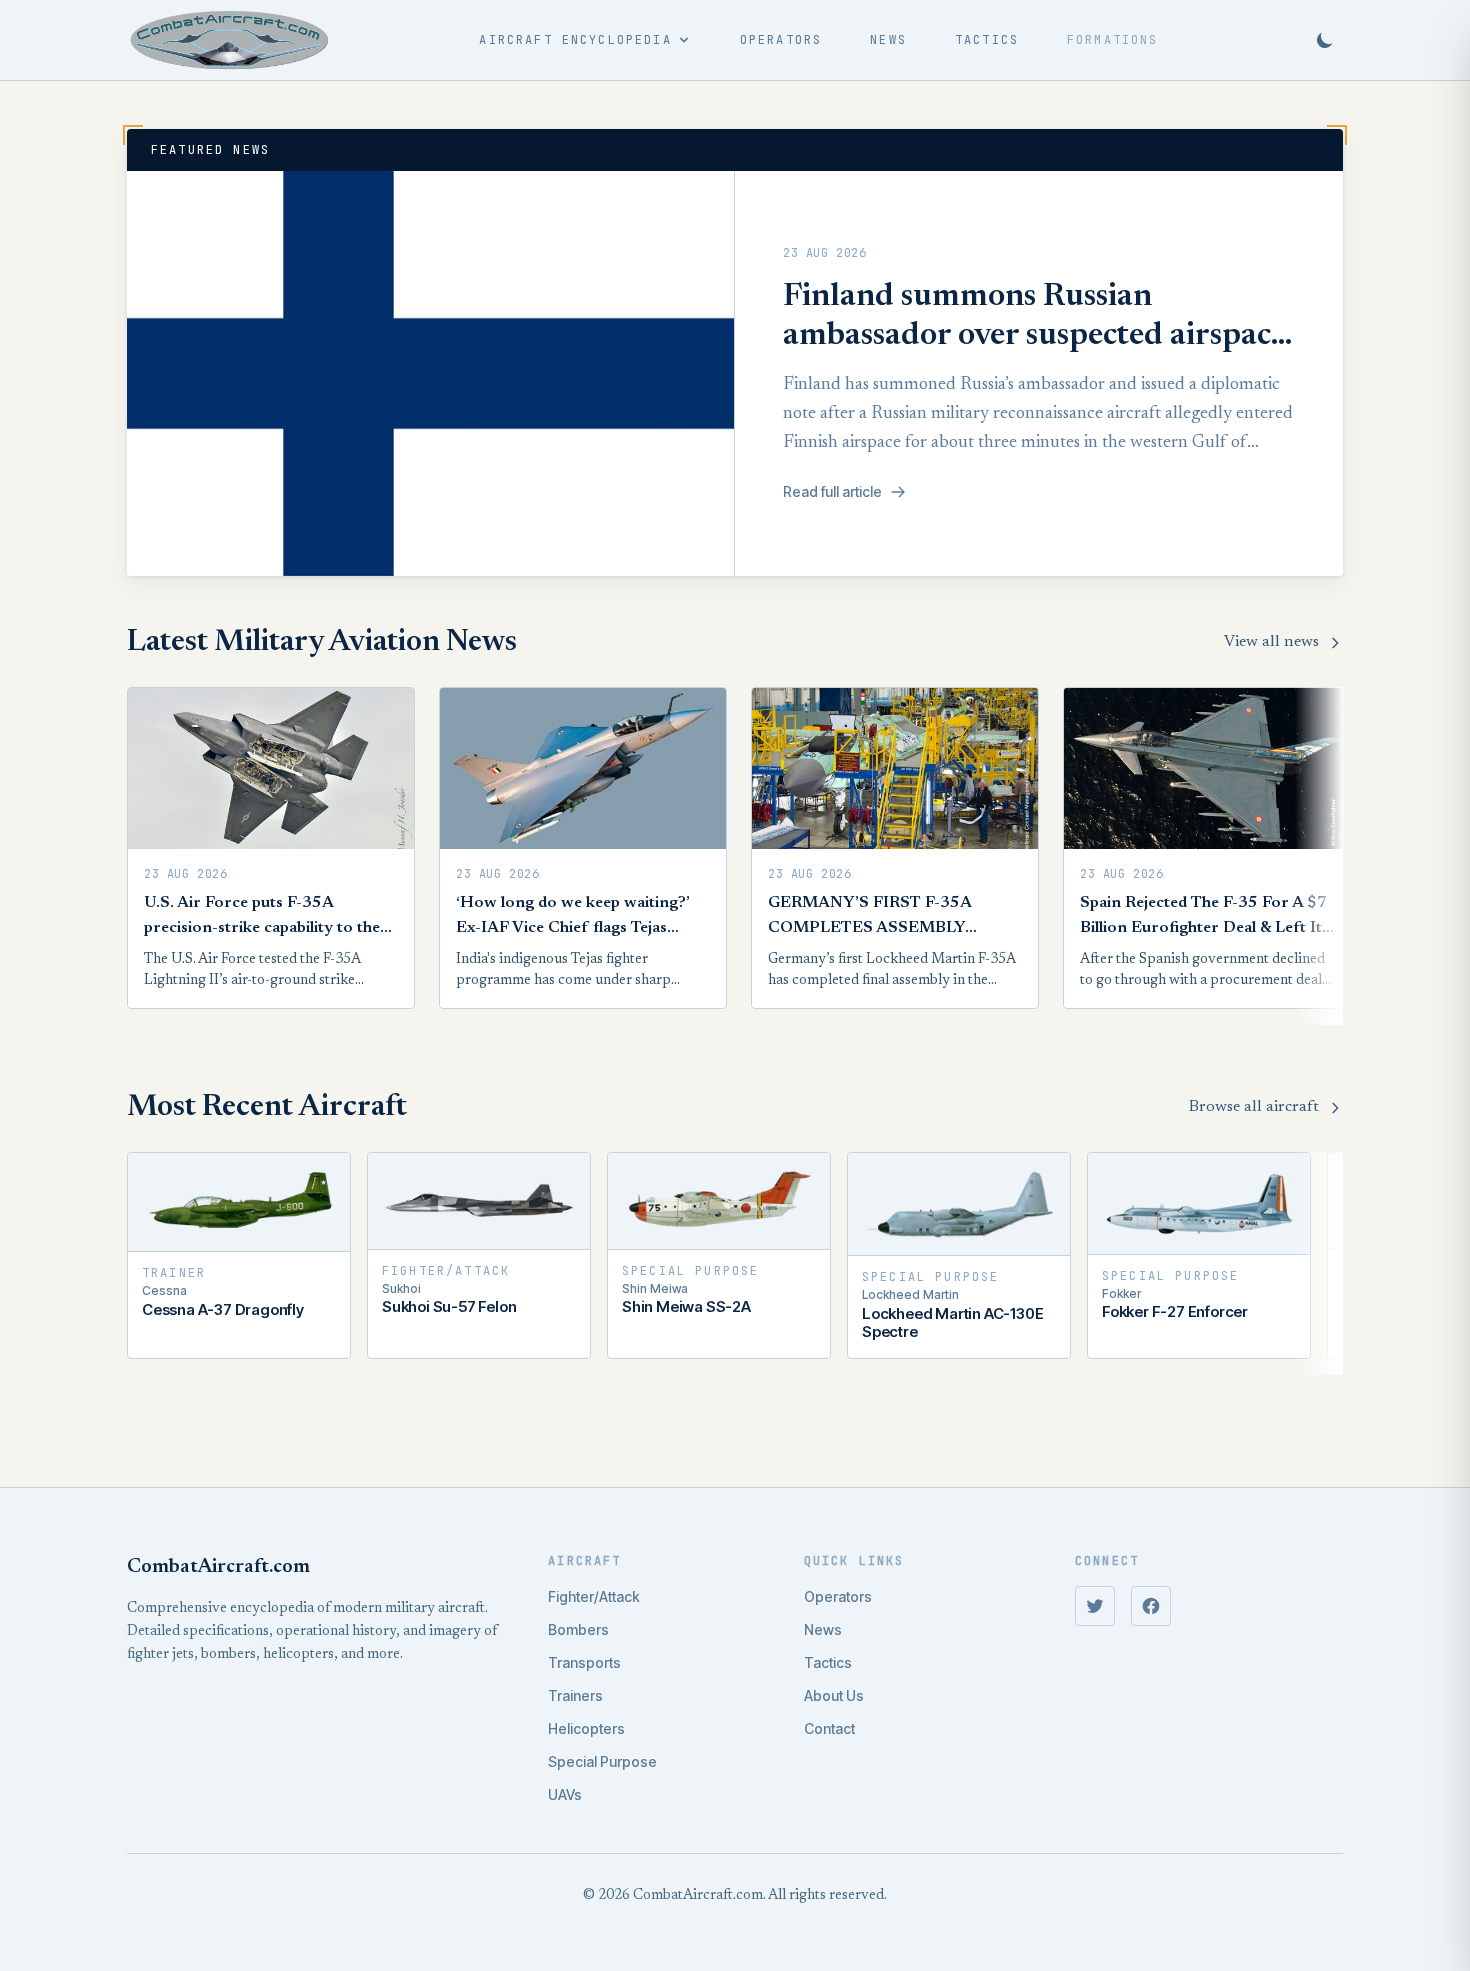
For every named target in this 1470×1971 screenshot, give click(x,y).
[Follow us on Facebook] (1151, 1606)
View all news (1271, 642)
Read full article (832, 491)
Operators (781, 40)
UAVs (565, 1794)
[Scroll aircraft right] (1319, 1263)
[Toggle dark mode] (1325, 40)
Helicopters (586, 1728)
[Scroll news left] (151, 856)
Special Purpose (602, 1761)
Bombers (578, 1629)
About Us (834, 1695)
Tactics (987, 40)
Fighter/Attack (594, 1596)
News (888, 40)
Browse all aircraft (1254, 1107)
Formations (1113, 40)
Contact (829, 1728)
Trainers (575, 1695)
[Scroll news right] (1319, 856)
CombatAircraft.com (218, 1567)
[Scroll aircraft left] (151, 1263)
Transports (584, 1662)
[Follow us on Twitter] (1095, 1606)
